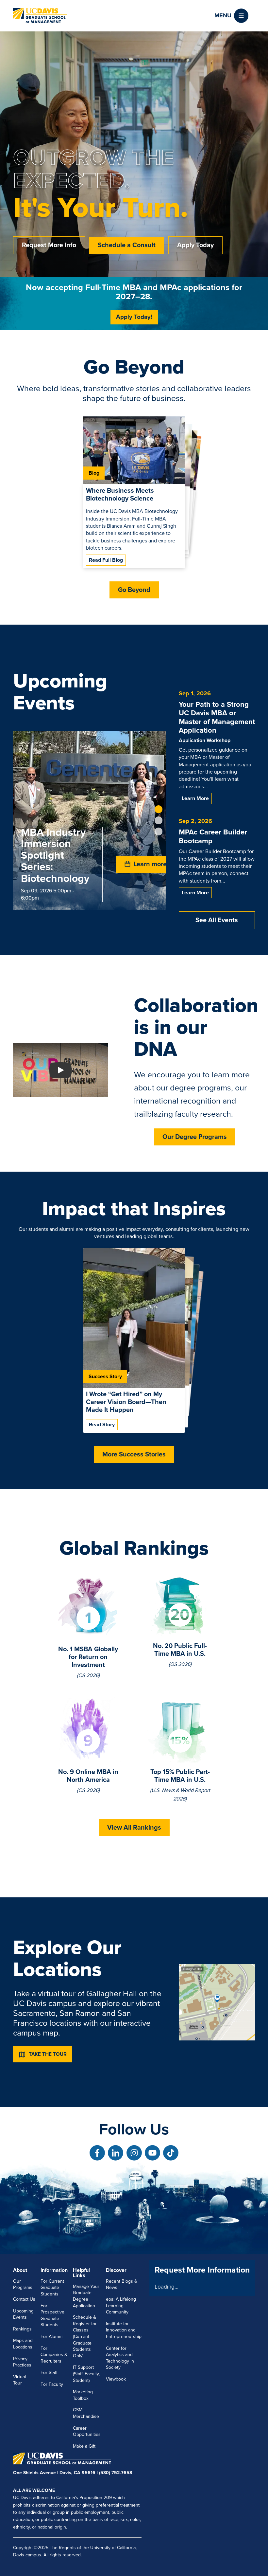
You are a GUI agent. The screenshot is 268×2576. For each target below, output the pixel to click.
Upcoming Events (23, 2314)
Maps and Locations (23, 2344)
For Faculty (52, 2384)
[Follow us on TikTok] (171, 2153)
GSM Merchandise (86, 2413)
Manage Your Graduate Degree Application (86, 2296)
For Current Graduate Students (52, 2288)
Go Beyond (134, 590)
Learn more (195, 798)
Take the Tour (48, 2054)
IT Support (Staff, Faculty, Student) (86, 2374)
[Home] (40, 16)
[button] (231, 16)
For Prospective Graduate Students (52, 2315)
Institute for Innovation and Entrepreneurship (124, 2330)
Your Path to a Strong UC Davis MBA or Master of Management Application (217, 717)
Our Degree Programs (195, 1137)
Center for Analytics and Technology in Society (120, 2358)
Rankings (22, 2329)
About (20, 2270)
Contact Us (24, 2299)
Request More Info (49, 245)
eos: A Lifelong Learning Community (121, 2306)
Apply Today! (134, 317)
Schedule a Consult (127, 245)
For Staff (49, 2373)
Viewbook (116, 2379)
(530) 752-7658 (116, 2473)
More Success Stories (134, 1454)
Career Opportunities (87, 2431)
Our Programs (23, 2284)
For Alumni (51, 2337)
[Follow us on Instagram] (134, 2153)
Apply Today (195, 245)
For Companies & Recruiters (54, 2355)
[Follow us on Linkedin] (116, 2153)
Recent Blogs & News (122, 2284)
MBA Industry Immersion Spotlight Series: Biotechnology (55, 856)
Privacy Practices (22, 2362)
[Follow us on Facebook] (97, 2153)
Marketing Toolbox (83, 2395)
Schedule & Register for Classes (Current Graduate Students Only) (85, 2337)
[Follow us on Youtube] (152, 2153)
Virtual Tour (19, 2380)
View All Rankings (134, 1828)
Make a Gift (84, 2446)
